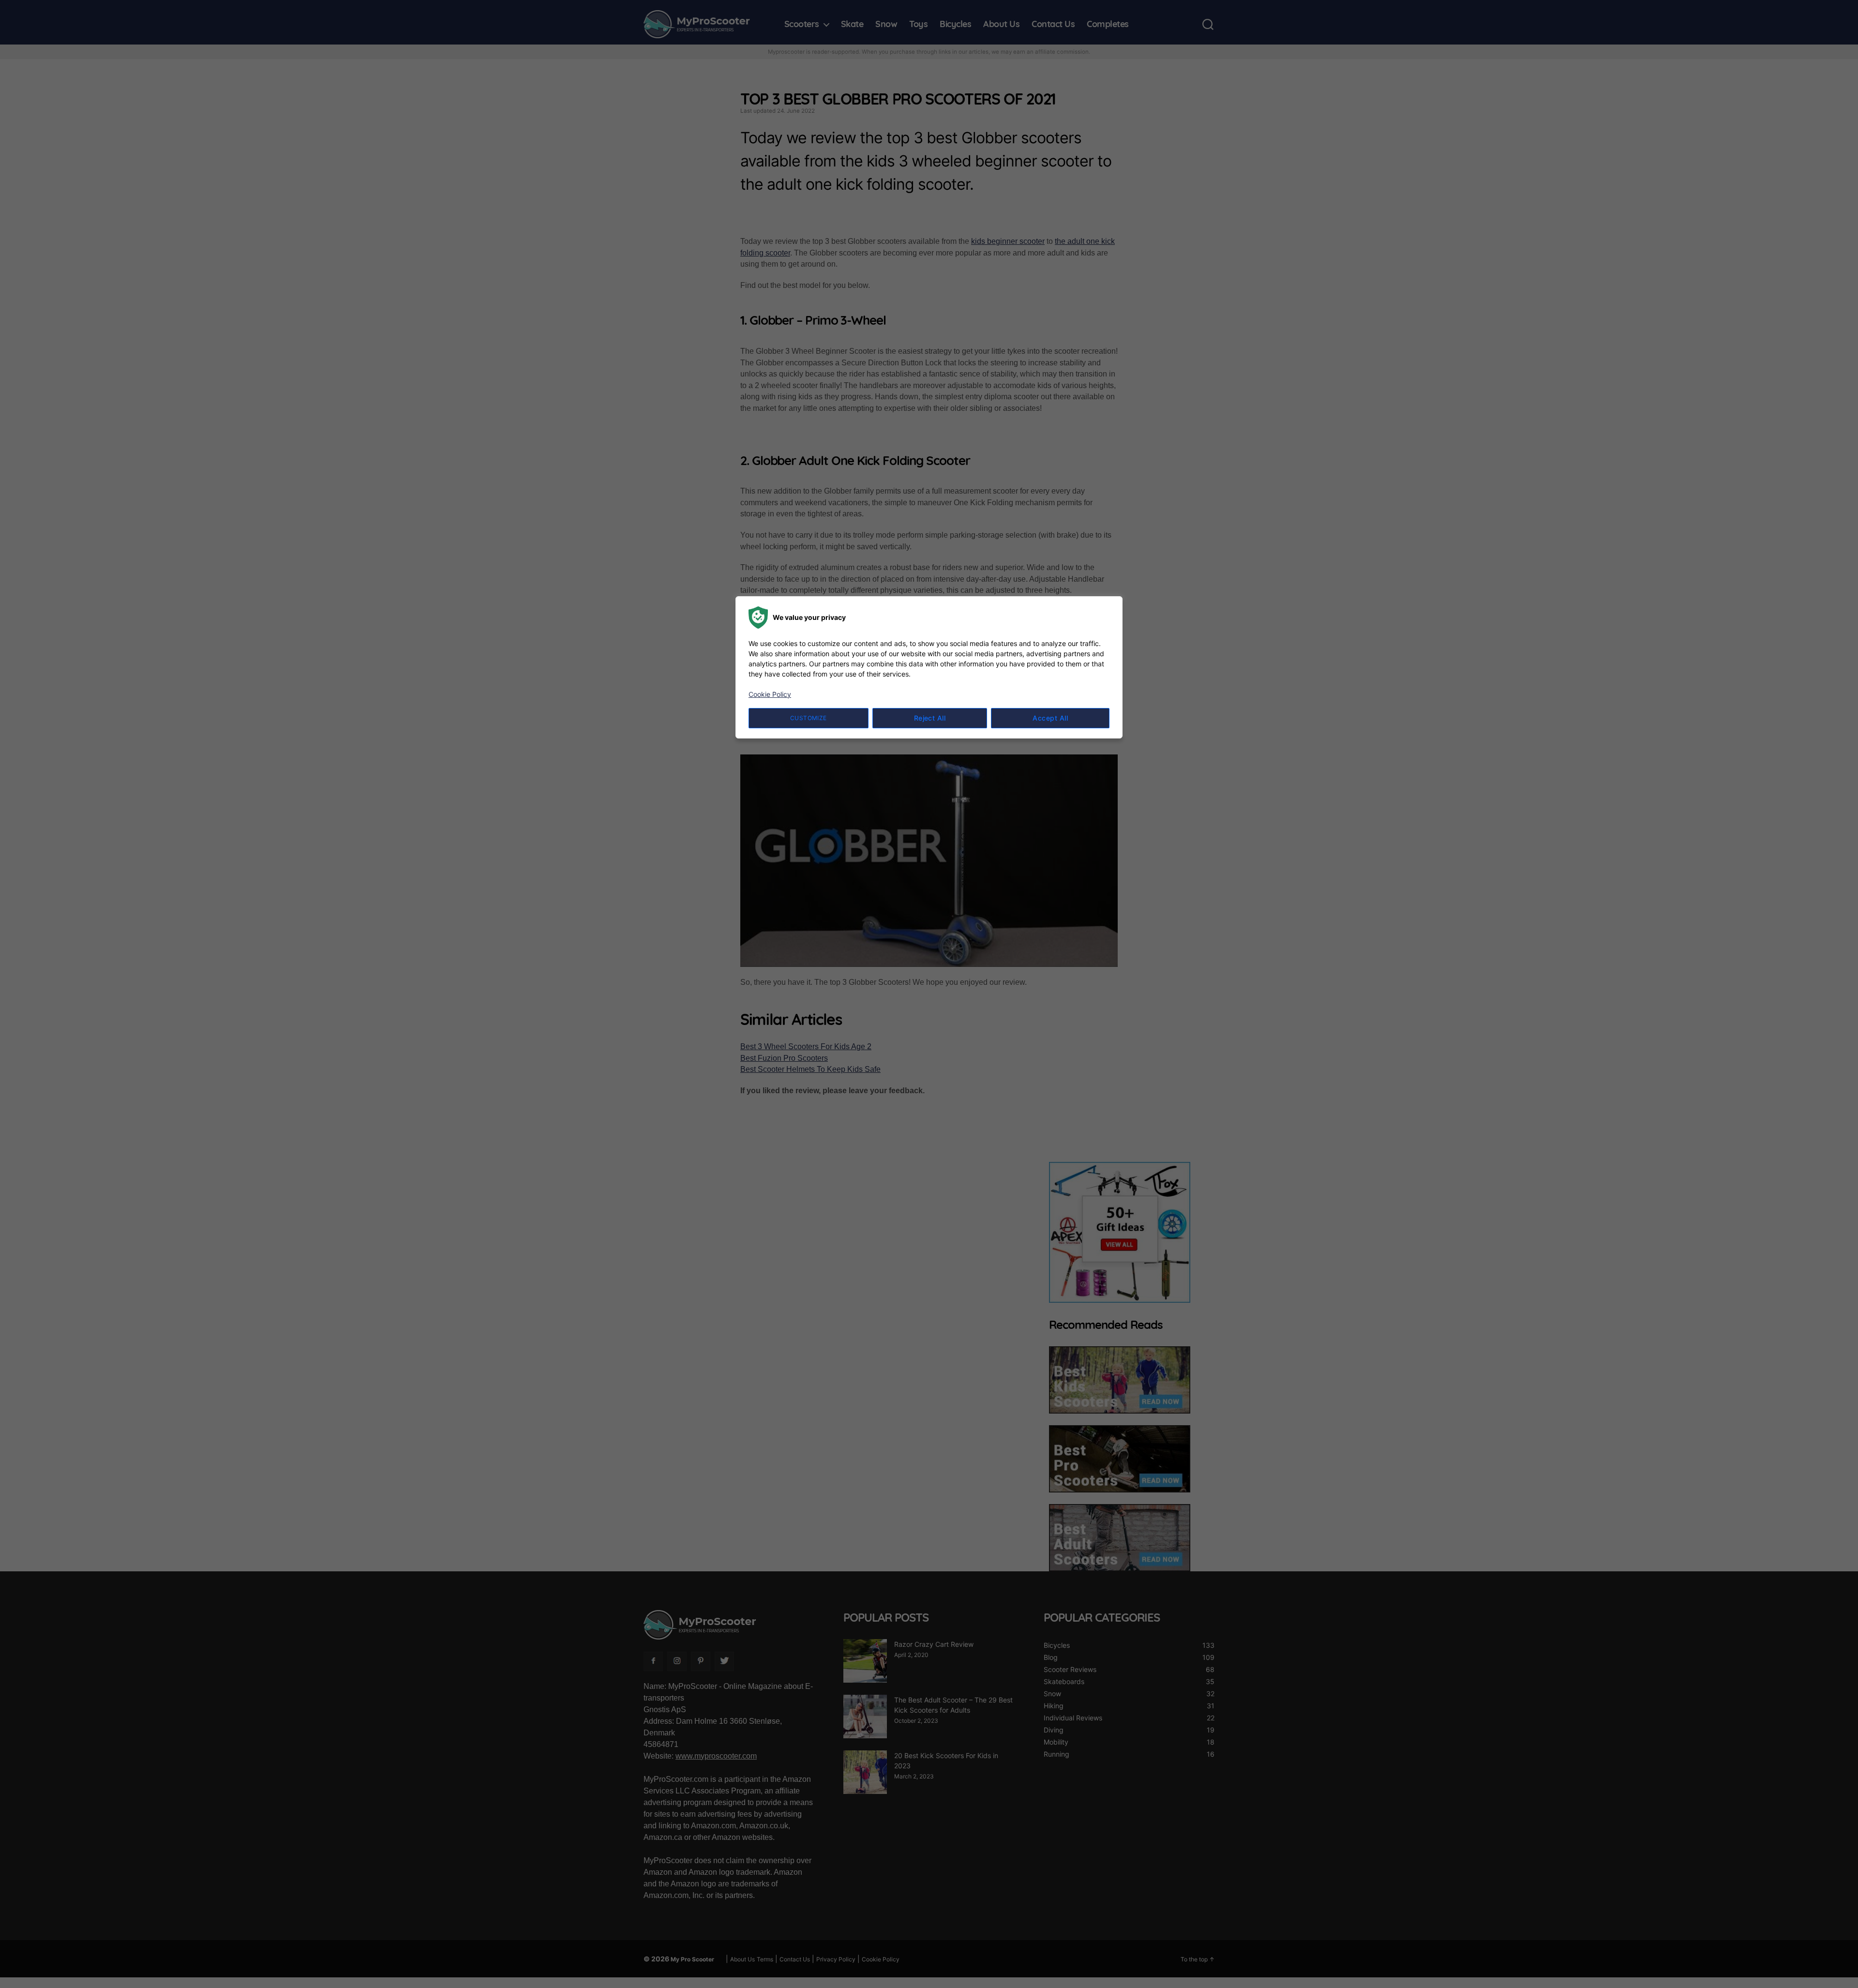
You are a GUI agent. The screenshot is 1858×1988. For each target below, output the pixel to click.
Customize (809, 718)
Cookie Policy (770, 694)
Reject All (930, 718)
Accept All (1050, 718)
